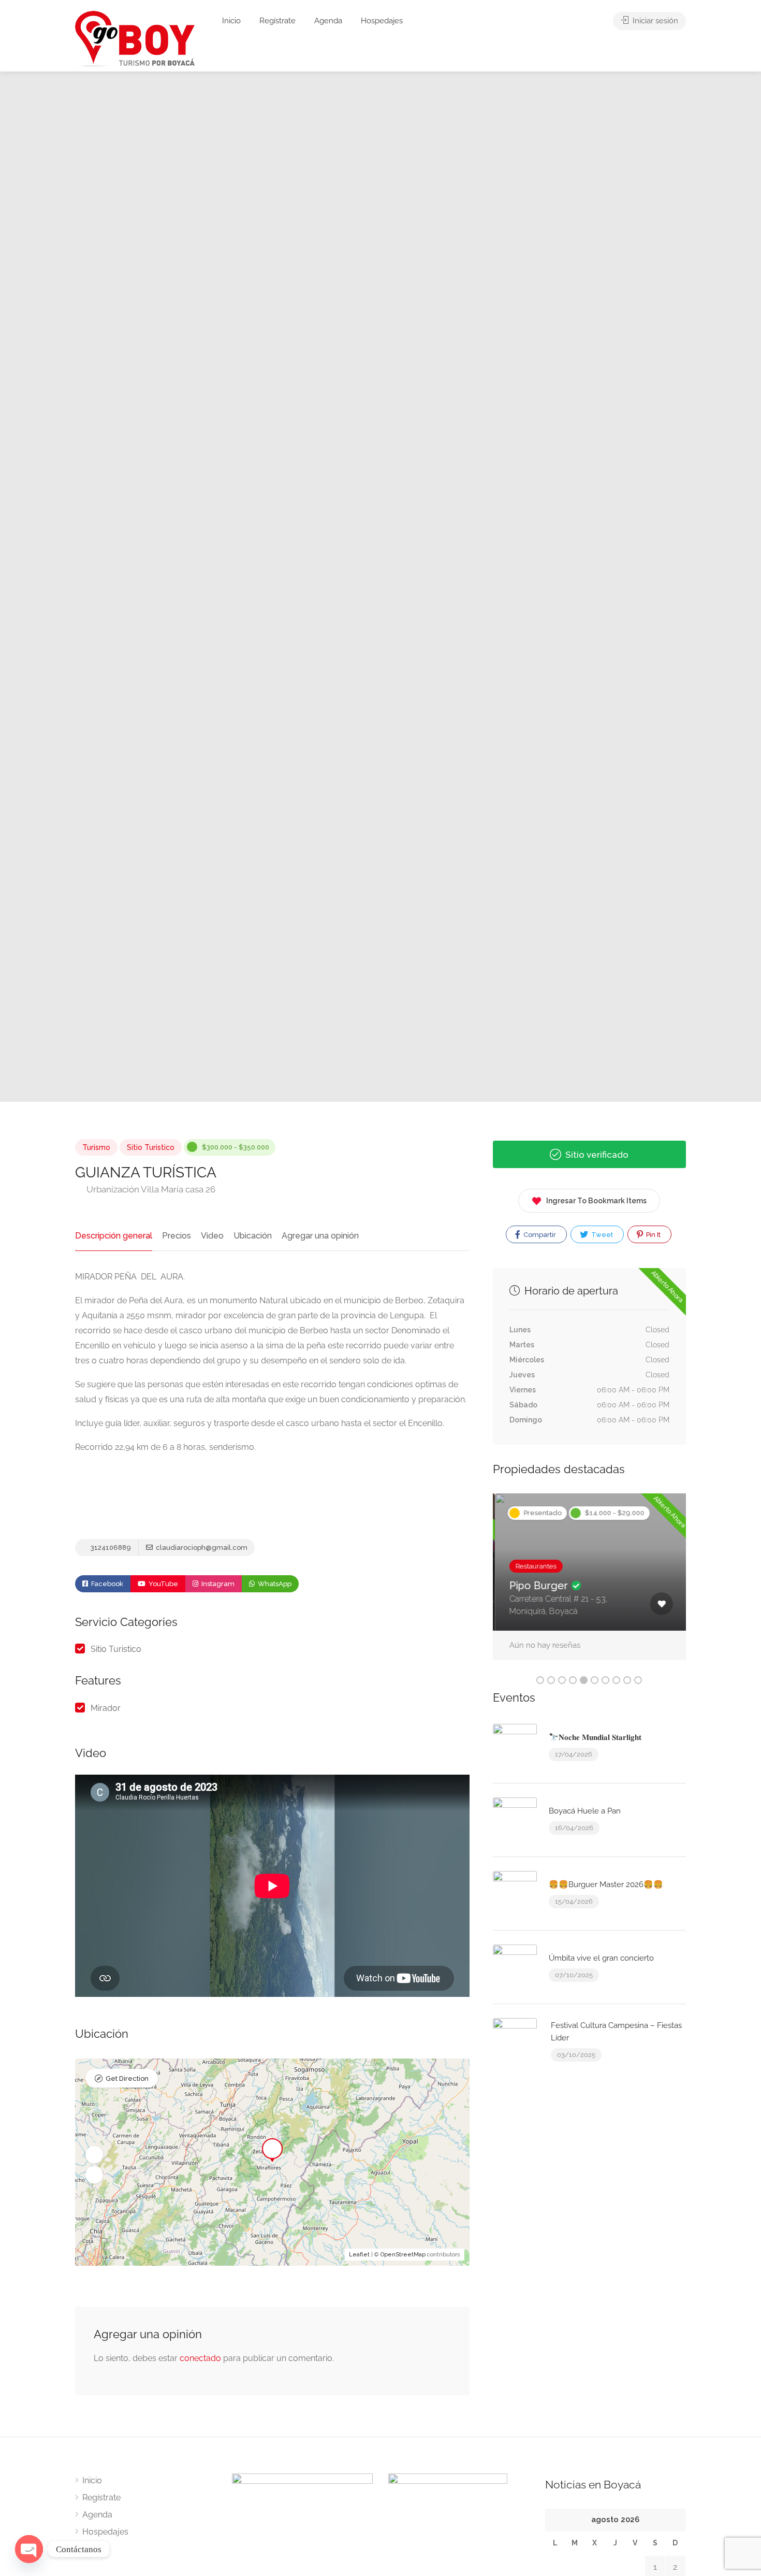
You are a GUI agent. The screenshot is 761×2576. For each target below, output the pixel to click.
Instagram (217, 1584)
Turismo (96, 1147)
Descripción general (114, 1236)
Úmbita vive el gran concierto (601, 1958)
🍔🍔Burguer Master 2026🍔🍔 (606, 1884)
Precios (177, 1236)
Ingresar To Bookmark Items (596, 1201)
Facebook (106, 1584)
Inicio (231, 21)
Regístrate (277, 21)
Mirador (106, 1708)
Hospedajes (382, 21)
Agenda (328, 21)
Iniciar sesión (654, 21)
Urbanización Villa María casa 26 (150, 1189)
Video (212, 1236)
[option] (495, 587)
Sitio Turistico (151, 1147)
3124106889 (110, 1548)
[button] (94, 2154)
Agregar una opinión (320, 1236)
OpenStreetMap (403, 2255)
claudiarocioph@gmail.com (201, 1548)
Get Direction (127, 2078)
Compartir (539, 1235)
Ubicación (253, 1236)
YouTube (163, 1584)
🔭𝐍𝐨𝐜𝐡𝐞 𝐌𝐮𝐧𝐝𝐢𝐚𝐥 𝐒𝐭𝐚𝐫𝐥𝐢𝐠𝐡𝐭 (595, 1737)
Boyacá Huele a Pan (585, 1811)
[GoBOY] (135, 39)
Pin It (653, 1235)
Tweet (601, 1235)
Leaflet (359, 2255)
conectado (200, 2358)
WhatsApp (274, 1584)
